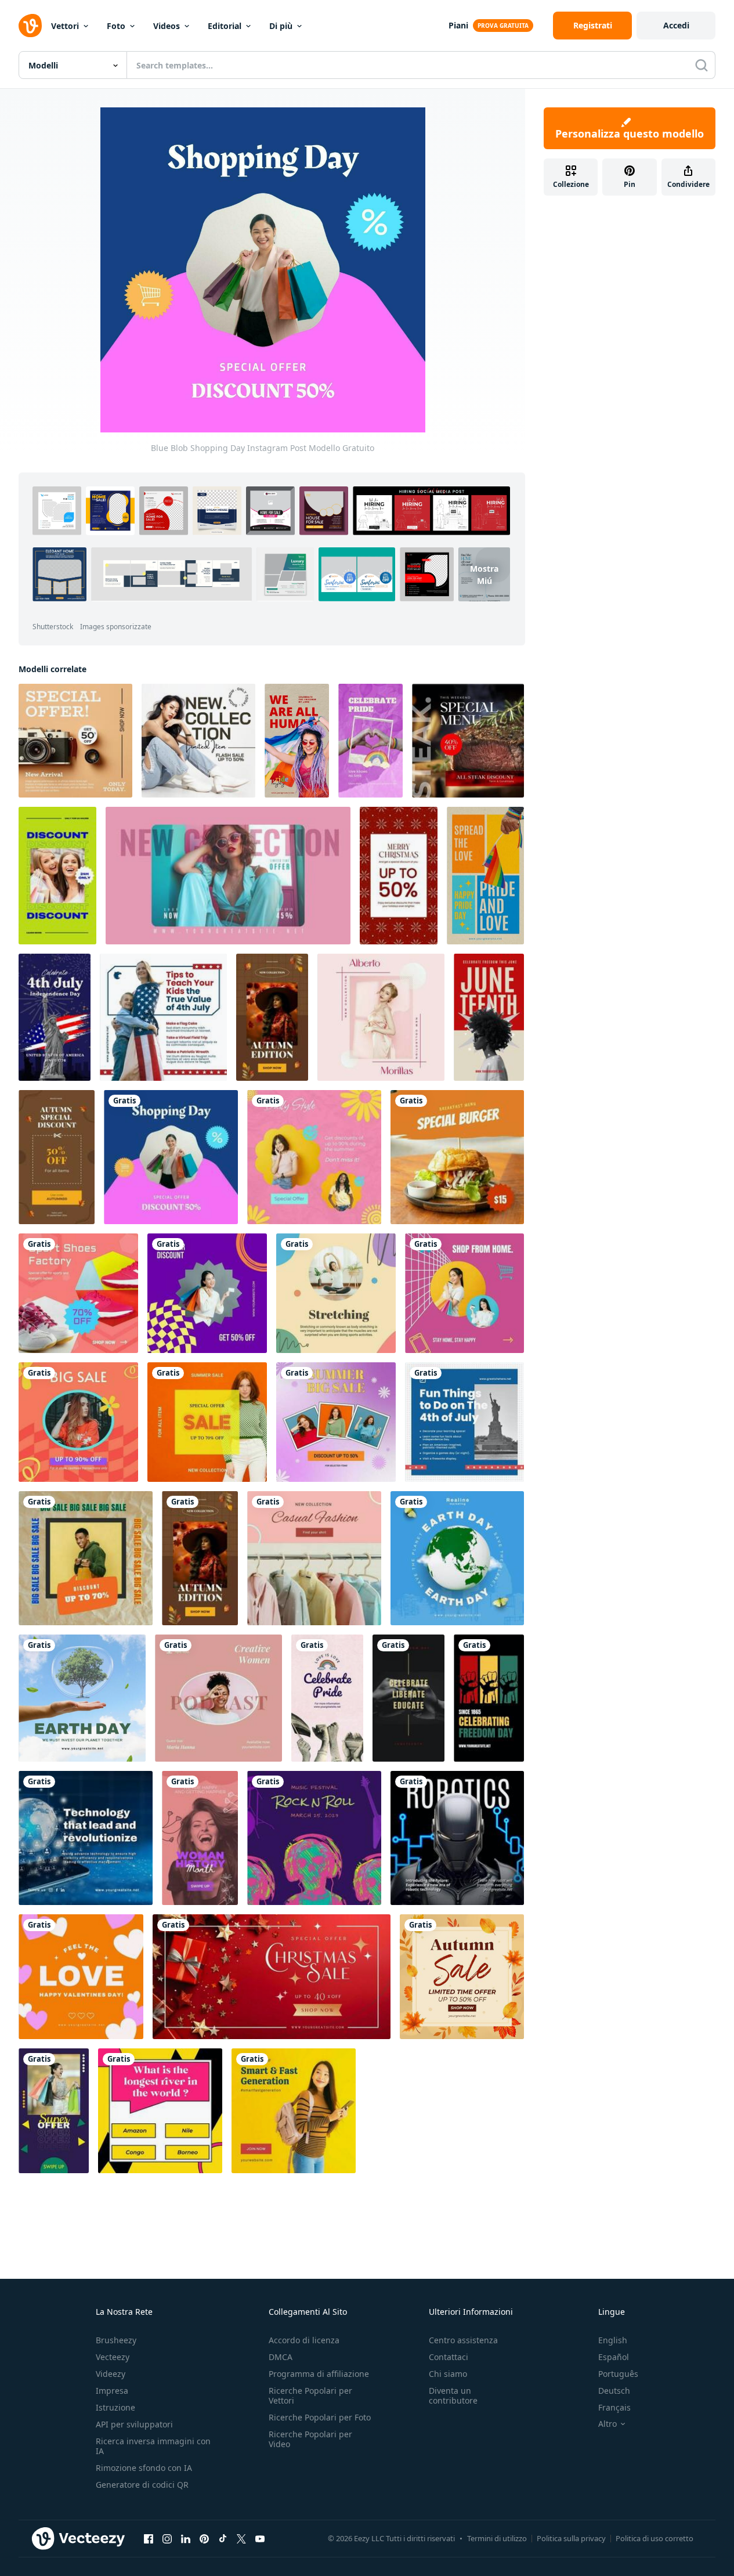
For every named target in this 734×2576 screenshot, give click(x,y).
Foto (116, 26)
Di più (281, 26)
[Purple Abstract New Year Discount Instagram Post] (207, 1293)
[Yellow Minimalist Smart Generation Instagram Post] (294, 2111)
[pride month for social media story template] (370, 741)
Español (614, 2357)
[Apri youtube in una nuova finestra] (260, 2539)
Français (614, 2407)
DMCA (281, 2357)
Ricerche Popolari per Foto (320, 2417)
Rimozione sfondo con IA (144, 2468)
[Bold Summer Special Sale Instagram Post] (207, 1422)
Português (618, 2374)
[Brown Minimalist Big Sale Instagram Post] (86, 1558)
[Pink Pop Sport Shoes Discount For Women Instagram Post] (78, 1293)
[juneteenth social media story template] (489, 1017)
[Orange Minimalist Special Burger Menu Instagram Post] (457, 1157)
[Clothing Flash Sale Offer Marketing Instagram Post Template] (198, 741)
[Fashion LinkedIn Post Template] (381, 1017)
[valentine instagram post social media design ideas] (81, 1977)
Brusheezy (116, 2340)
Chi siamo (448, 2374)
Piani (458, 25)
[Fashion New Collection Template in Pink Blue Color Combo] (228, 876)
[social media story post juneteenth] (489, 1698)
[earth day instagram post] (82, 1698)
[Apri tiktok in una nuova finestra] (223, 2539)
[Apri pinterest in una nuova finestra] (204, 2539)
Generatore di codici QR (142, 2485)
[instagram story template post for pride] (485, 876)
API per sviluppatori (134, 2424)
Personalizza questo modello (630, 134)
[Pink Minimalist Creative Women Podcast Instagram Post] (218, 1698)
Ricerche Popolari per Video (310, 2439)
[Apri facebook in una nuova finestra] (149, 2539)
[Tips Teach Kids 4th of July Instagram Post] (163, 1017)
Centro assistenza (463, 2340)
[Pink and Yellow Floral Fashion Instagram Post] (314, 1157)
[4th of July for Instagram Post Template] (464, 1422)
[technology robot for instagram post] (457, 1838)
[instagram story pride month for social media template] (327, 1698)
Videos (167, 26)
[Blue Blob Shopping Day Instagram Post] (171, 1157)
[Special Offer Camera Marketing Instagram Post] (75, 741)
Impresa (112, 2391)
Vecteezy (113, 2357)
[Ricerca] (702, 65)
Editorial (225, 26)
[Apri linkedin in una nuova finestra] (186, 2539)
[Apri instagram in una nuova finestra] (167, 2539)
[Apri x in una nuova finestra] (241, 2539)
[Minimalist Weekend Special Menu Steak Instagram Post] (468, 741)
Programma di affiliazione (319, 2374)
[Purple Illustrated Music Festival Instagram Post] (314, 1838)
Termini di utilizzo (497, 2538)
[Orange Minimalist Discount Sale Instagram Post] (78, 1422)
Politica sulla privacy (571, 2538)
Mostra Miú (484, 574)
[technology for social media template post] (86, 1838)
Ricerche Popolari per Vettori (310, 2395)
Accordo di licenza (304, 2340)
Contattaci (449, 2357)
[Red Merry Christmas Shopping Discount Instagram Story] (399, 876)
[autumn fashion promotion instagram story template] (272, 1017)
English (613, 2340)
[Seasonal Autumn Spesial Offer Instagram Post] (462, 1977)
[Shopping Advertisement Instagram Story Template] (57, 876)
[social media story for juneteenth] (408, 1698)
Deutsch (614, 2391)
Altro (608, 2424)
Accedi (676, 25)
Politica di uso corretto (655, 2538)
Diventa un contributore (453, 2395)
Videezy (111, 2374)
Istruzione (115, 2407)
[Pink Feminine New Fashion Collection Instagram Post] (314, 1558)
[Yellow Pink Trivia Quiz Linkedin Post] (160, 2111)
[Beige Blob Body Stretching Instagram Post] (336, 1293)
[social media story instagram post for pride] (297, 741)
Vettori (65, 26)
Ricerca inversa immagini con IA (153, 2446)
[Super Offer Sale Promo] (54, 2111)
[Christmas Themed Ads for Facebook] (272, 1977)
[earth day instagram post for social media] (457, 1558)
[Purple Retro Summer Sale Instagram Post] (336, 1422)
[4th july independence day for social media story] (55, 1017)
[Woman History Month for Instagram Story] (200, 1838)
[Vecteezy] (30, 26)
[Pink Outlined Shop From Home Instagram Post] (464, 1293)
